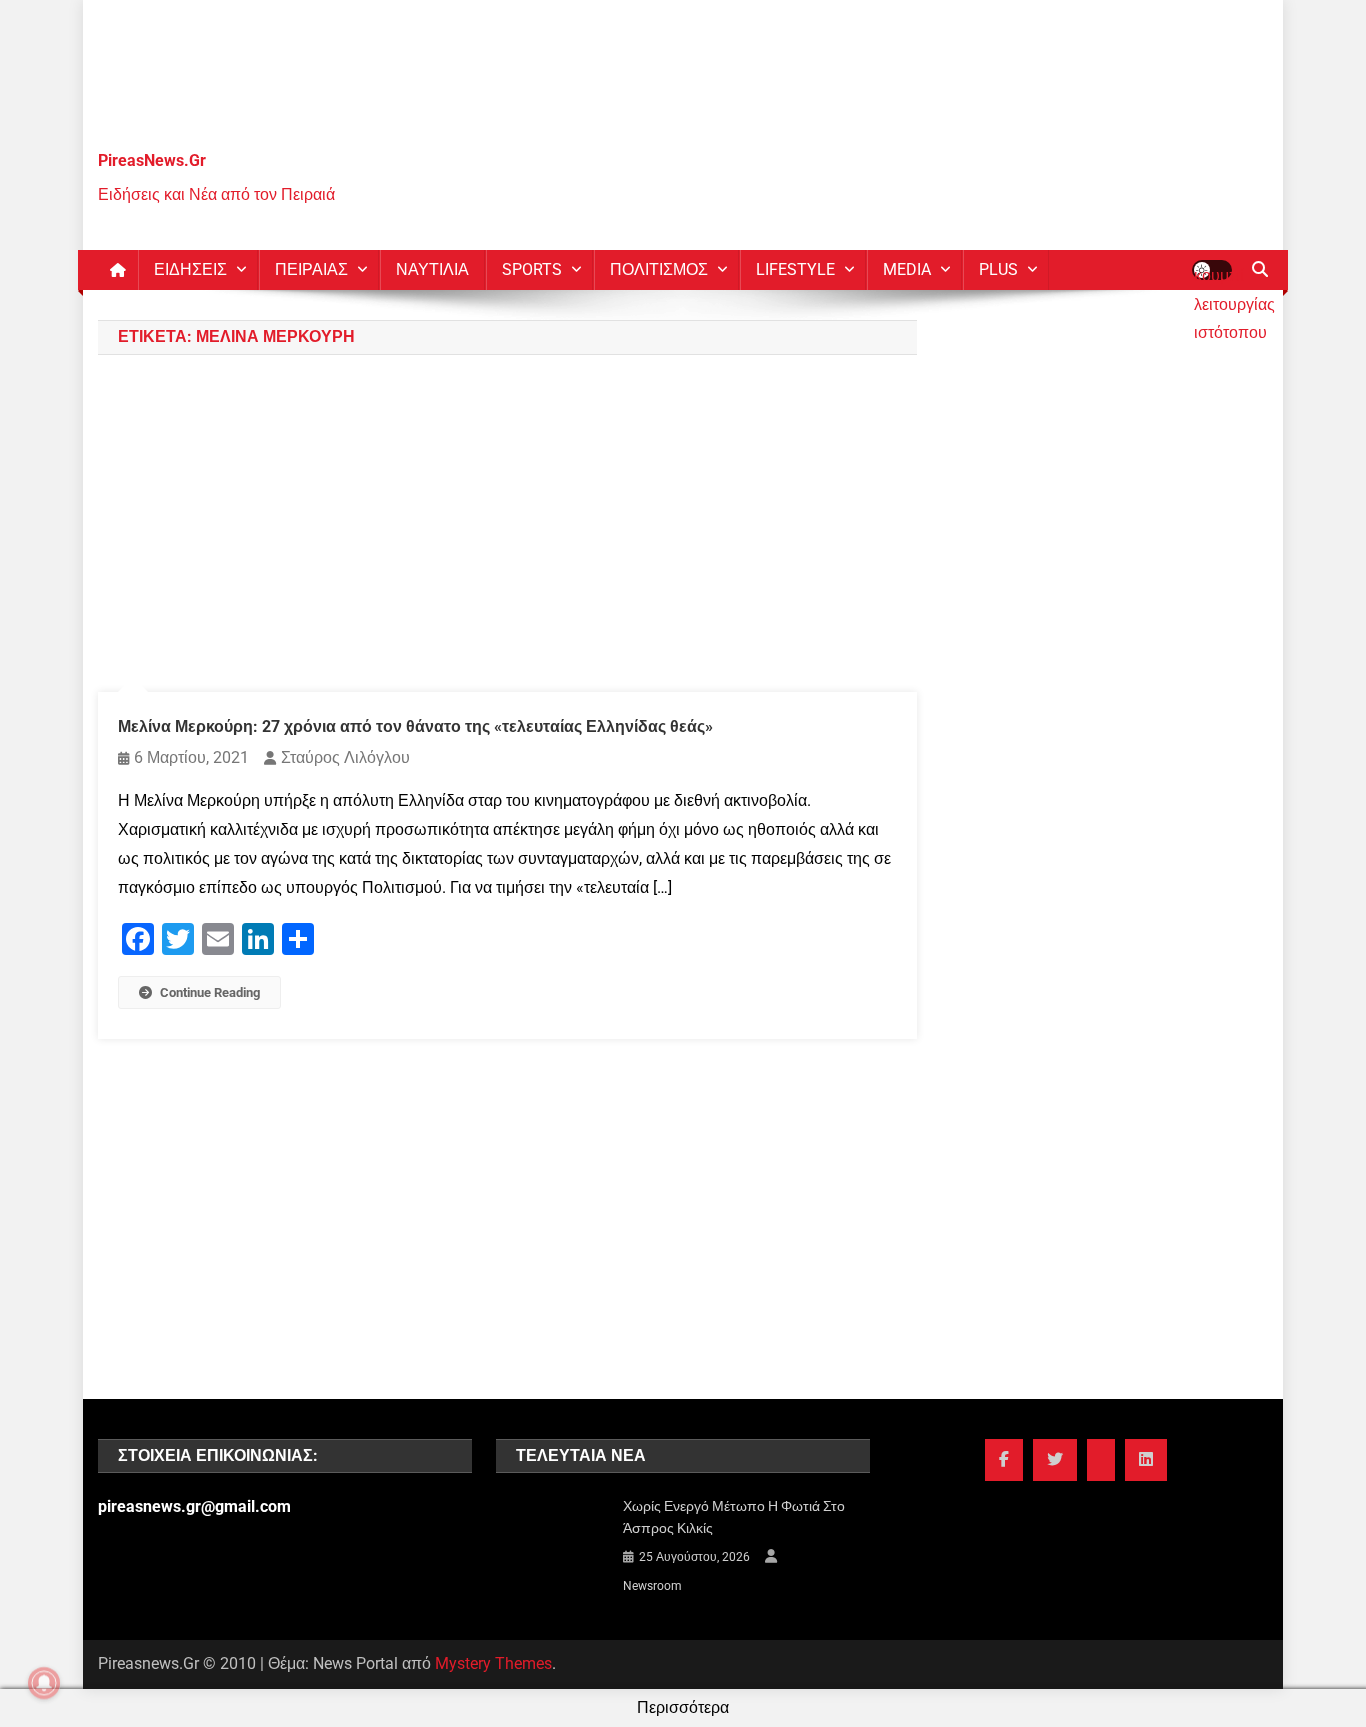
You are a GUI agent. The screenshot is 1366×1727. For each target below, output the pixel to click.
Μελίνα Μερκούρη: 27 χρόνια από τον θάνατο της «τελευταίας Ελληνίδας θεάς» (415, 726)
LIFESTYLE (795, 269)
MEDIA (907, 269)
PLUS (998, 269)
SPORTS (532, 269)
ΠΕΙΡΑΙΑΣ (311, 269)
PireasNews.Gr (152, 160)
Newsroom (652, 1586)
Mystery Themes (493, 1663)
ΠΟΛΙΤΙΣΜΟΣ (659, 269)
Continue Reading (210, 992)
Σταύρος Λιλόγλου (345, 757)
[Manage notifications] (44, 1683)
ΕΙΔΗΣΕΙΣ (190, 269)
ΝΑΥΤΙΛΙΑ (432, 269)
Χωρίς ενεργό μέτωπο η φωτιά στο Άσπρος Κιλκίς (734, 1517)
